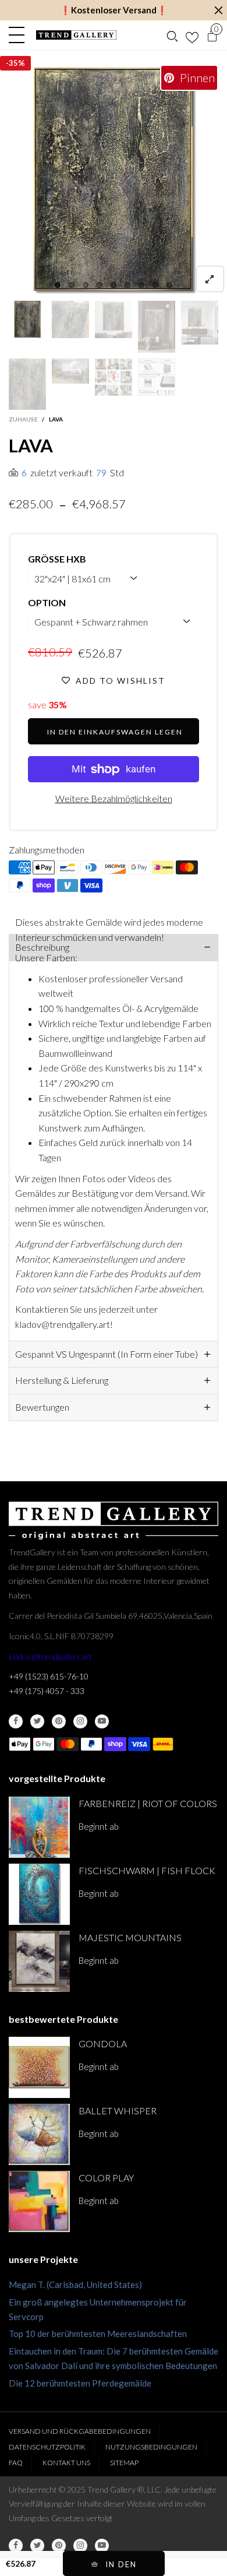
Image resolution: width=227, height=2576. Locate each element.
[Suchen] (172, 35)
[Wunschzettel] (192, 35)
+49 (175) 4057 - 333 (47, 1691)
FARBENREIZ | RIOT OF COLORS (148, 1803)
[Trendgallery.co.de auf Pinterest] (59, 1721)
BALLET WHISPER (118, 2111)
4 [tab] (100, 285)
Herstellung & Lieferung (62, 1380)
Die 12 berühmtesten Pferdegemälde (80, 2383)
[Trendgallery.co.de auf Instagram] (80, 1721)
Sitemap (124, 2463)
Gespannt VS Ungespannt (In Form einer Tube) (107, 1354)
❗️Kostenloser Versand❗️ (114, 10)
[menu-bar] (19, 35)
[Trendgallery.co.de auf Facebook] (16, 1721)
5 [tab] (114, 285)
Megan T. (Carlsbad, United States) (75, 2285)
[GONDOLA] (39, 2067)
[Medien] (210, 279)
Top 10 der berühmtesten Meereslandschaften (98, 2333)
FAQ (16, 2463)
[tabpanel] (114, 181)
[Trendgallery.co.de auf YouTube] (102, 1721)
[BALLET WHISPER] (39, 2134)
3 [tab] (86, 285)
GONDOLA (103, 2043)
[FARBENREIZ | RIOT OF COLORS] (39, 1827)
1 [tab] (58, 285)
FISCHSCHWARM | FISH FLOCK (147, 1870)
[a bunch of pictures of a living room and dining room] (114, 377)
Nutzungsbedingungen (151, 2447)
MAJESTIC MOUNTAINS (130, 1937)
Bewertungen (42, 1407)
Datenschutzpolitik (47, 2447)
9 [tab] (169, 285)
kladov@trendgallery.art (50, 1656)
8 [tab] (155, 285)
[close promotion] (218, 10)
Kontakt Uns (66, 2463)
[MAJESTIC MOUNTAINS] (39, 1961)
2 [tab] (72, 285)
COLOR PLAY (106, 2178)
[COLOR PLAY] (39, 2201)
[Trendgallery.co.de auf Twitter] (37, 1721)
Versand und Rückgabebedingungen (80, 2431)
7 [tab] (141, 285)
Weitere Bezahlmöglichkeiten (114, 798)
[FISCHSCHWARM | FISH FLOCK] (39, 1894)
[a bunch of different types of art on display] (157, 377)
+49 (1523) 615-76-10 (49, 1676)
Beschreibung (42, 947)
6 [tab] (127, 285)
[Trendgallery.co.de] (76, 35)
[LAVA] (114, 181)
